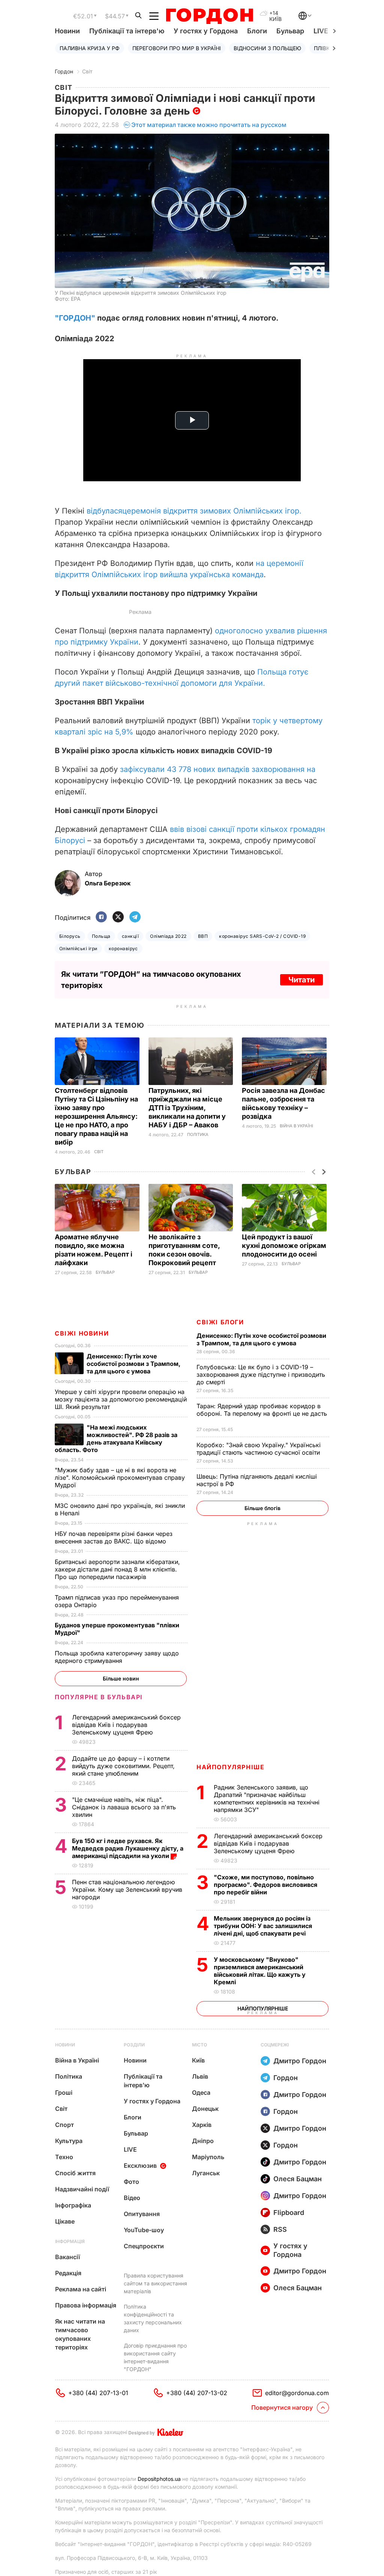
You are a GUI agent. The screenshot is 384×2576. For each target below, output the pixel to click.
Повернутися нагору (282, 2407)
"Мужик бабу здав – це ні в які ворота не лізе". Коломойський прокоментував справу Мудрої (120, 1478)
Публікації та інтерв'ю (127, 31)
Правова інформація (86, 2305)
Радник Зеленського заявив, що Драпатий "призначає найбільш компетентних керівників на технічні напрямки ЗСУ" (267, 1798)
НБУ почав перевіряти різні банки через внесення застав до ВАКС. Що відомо (114, 1537)
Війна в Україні (296, 1126)
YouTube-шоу (144, 2230)
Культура (69, 2141)
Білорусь (70, 936)
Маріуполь (208, 2157)
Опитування (142, 2214)
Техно (64, 2157)
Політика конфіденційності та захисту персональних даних (153, 2318)
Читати (301, 980)
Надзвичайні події (82, 2189)
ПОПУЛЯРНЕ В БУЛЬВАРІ (99, 1697)
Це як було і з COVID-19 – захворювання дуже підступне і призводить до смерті (261, 1375)
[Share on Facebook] (101, 917)
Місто (199, 2045)
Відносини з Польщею (267, 48)
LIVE (130, 2149)
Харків (202, 2125)
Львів (200, 2076)
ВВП (203, 936)
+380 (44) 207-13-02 (197, 2393)
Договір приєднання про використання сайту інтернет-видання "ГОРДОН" (155, 2357)
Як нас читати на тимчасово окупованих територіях (80, 2334)
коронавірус (123, 948)
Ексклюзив (140, 2166)
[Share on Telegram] (135, 917)
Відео (132, 2198)
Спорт (64, 2125)
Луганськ (206, 2173)
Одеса (201, 2092)
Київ (198, 2060)
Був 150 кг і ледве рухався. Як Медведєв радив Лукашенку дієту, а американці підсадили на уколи (128, 1848)
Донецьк (205, 2109)
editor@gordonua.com (297, 2393)
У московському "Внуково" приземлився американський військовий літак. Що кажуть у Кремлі (260, 1971)
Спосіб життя (75, 2173)
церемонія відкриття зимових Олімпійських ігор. (212, 511)
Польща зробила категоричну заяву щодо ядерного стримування (117, 1657)
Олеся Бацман (298, 2179)
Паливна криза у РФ (90, 48)
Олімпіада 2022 (168, 936)
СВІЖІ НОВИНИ (82, 1333)
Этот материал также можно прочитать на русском (209, 125)
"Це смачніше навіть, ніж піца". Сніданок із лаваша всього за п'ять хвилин (124, 1807)
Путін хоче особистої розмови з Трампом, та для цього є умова (261, 1339)
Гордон (64, 71)
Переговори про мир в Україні (177, 48)
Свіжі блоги (220, 1322)
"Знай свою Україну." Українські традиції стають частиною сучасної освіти (259, 1449)
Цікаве (65, 2221)
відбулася (104, 511)
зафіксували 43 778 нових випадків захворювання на (218, 769)
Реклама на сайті (81, 2289)
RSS (280, 2229)
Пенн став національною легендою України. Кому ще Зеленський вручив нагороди (127, 1889)
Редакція (68, 2273)
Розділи (134, 2045)
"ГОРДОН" (75, 318)
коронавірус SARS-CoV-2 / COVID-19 (262, 936)
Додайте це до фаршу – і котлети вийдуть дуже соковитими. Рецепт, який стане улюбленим (123, 1766)
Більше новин (121, 1678)
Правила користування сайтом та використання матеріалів (155, 2283)
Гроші (64, 2092)
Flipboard (289, 2213)
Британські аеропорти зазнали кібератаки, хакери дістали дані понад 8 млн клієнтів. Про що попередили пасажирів (117, 1569)
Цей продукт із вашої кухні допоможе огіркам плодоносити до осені (284, 1245)
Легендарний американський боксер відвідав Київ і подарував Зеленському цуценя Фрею (268, 1843)
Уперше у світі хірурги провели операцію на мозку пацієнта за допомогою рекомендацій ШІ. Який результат (121, 1399)
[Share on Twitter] (118, 917)
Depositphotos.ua (159, 2479)
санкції (130, 936)
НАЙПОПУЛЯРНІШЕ (230, 1767)
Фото (131, 2182)
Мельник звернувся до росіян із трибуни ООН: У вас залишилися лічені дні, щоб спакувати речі (263, 1926)
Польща (101, 936)
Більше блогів (262, 1508)
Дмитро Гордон (300, 2061)
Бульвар (290, 31)
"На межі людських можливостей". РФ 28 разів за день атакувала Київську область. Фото (116, 1439)
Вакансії (67, 2257)
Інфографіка (73, 2205)
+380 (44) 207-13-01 (98, 2393)
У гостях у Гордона (206, 31)
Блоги (257, 31)
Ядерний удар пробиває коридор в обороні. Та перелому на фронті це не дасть (262, 1413)
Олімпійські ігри (78, 948)
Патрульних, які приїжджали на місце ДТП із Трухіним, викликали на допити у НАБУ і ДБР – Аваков (187, 1108)
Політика (198, 1135)
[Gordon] (209, 16)
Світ (87, 71)
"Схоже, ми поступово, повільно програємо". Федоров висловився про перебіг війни (265, 1885)
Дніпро (203, 2141)
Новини (67, 31)
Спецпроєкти (144, 2246)
